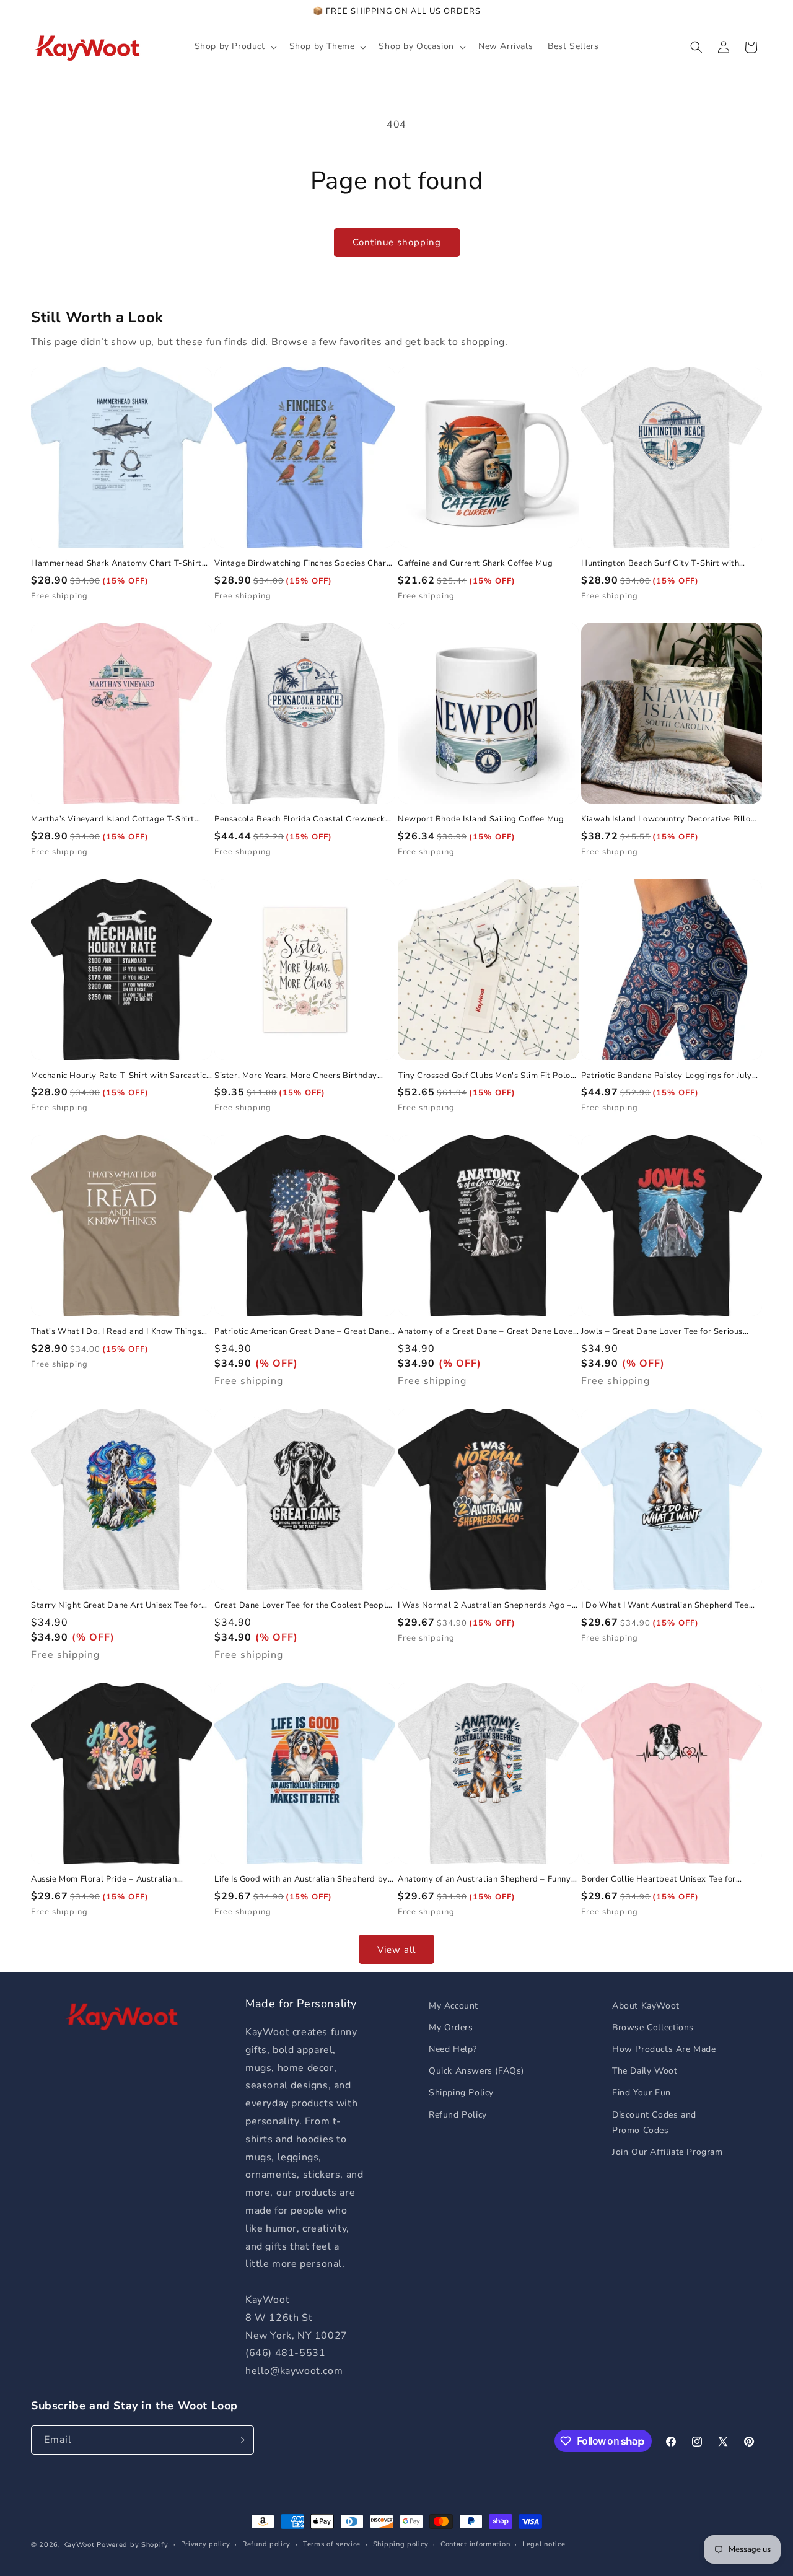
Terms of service (332, 2544)
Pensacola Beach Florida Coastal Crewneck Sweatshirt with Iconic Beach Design (300, 819)
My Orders (451, 2027)
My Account (453, 2006)
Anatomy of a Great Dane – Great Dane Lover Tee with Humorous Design (487, 1332)
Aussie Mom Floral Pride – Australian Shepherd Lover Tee (104, 1879)
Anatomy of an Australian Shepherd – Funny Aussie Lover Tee (484, 1879)
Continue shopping (397, 242)
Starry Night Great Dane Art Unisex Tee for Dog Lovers (116, 1606)
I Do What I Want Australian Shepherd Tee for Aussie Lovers (665, 1606)
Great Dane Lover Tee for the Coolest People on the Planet (303, 1606)
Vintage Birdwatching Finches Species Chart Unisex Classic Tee (302, 563)
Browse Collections (653, 2027)
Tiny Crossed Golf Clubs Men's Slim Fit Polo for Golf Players (484, 1076)
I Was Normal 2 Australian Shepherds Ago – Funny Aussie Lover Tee (485, 1606)
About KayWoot (646, 2006)
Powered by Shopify (133, 2545)
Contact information (475, 2544)
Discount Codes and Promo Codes (654, 2123)
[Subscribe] (240, 2440)
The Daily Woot (645, 2071)
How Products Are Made (664, 2049)
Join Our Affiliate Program (668, 2152)
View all (396, 1950)
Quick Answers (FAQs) (476, 2071)
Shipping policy (401, 2544)
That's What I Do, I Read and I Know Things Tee (116, 1332)
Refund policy (266, 2544)
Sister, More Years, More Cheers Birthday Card (296, 1076)
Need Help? (453, 2049)
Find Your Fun (642, 2092)
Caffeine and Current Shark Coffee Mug (475, 563)
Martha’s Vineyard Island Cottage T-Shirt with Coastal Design (113, 819)
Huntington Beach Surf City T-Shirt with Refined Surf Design (660, 563)
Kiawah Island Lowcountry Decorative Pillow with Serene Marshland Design (669, 819)
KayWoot (79, 2545)
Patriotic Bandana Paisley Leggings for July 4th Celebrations (667, 1076)
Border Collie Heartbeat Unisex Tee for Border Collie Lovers (659, 1879)
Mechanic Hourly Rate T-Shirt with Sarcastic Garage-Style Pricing (119, 1076)
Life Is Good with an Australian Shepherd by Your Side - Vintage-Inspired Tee (301, 1879)
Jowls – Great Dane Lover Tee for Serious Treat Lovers (662, 1332)
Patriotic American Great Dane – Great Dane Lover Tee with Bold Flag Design (302, 1332)
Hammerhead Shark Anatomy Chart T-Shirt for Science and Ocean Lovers (116, 563)
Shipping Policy (461, 2092)
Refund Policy (458, 2115)
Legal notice (544, 2544)
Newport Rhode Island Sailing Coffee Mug (481, 819)
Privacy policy (206, 2544)
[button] (234, 46)
